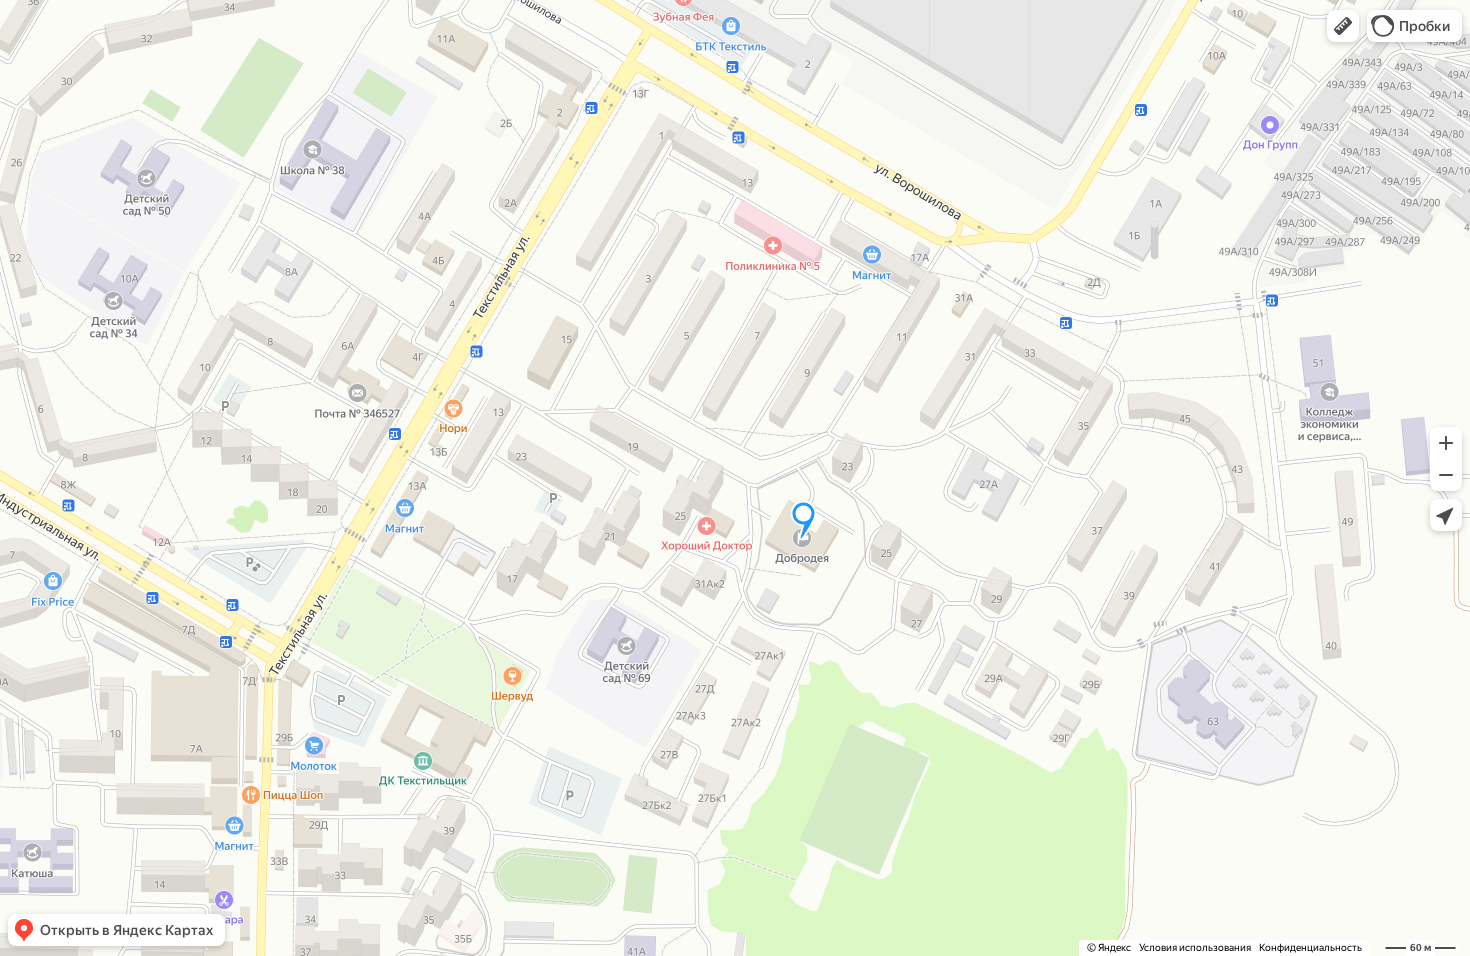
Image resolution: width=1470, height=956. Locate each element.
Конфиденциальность (1310, 947)
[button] (1343, 26)
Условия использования (1195, 947)
